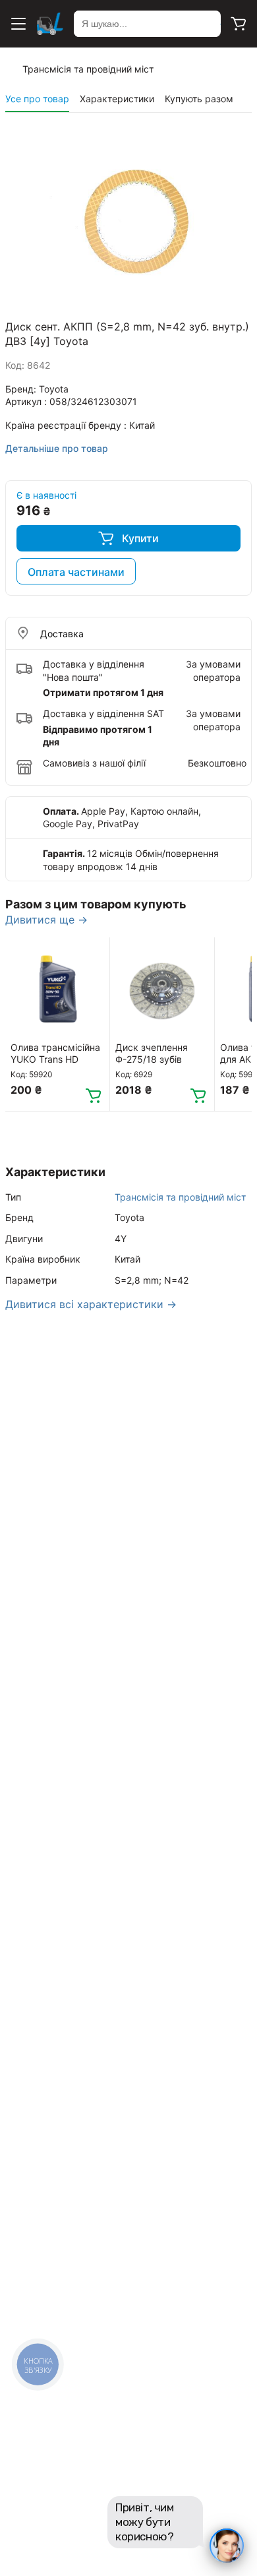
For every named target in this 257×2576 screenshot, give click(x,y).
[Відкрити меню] (18, 24)
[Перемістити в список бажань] (94, 953)
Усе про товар (37, 99)
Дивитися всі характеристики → (91, 1304)
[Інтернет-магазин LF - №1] (50, 24)
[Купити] (94, 1095)
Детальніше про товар (57, 448)
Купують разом (199, 99)
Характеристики (117, 99)
